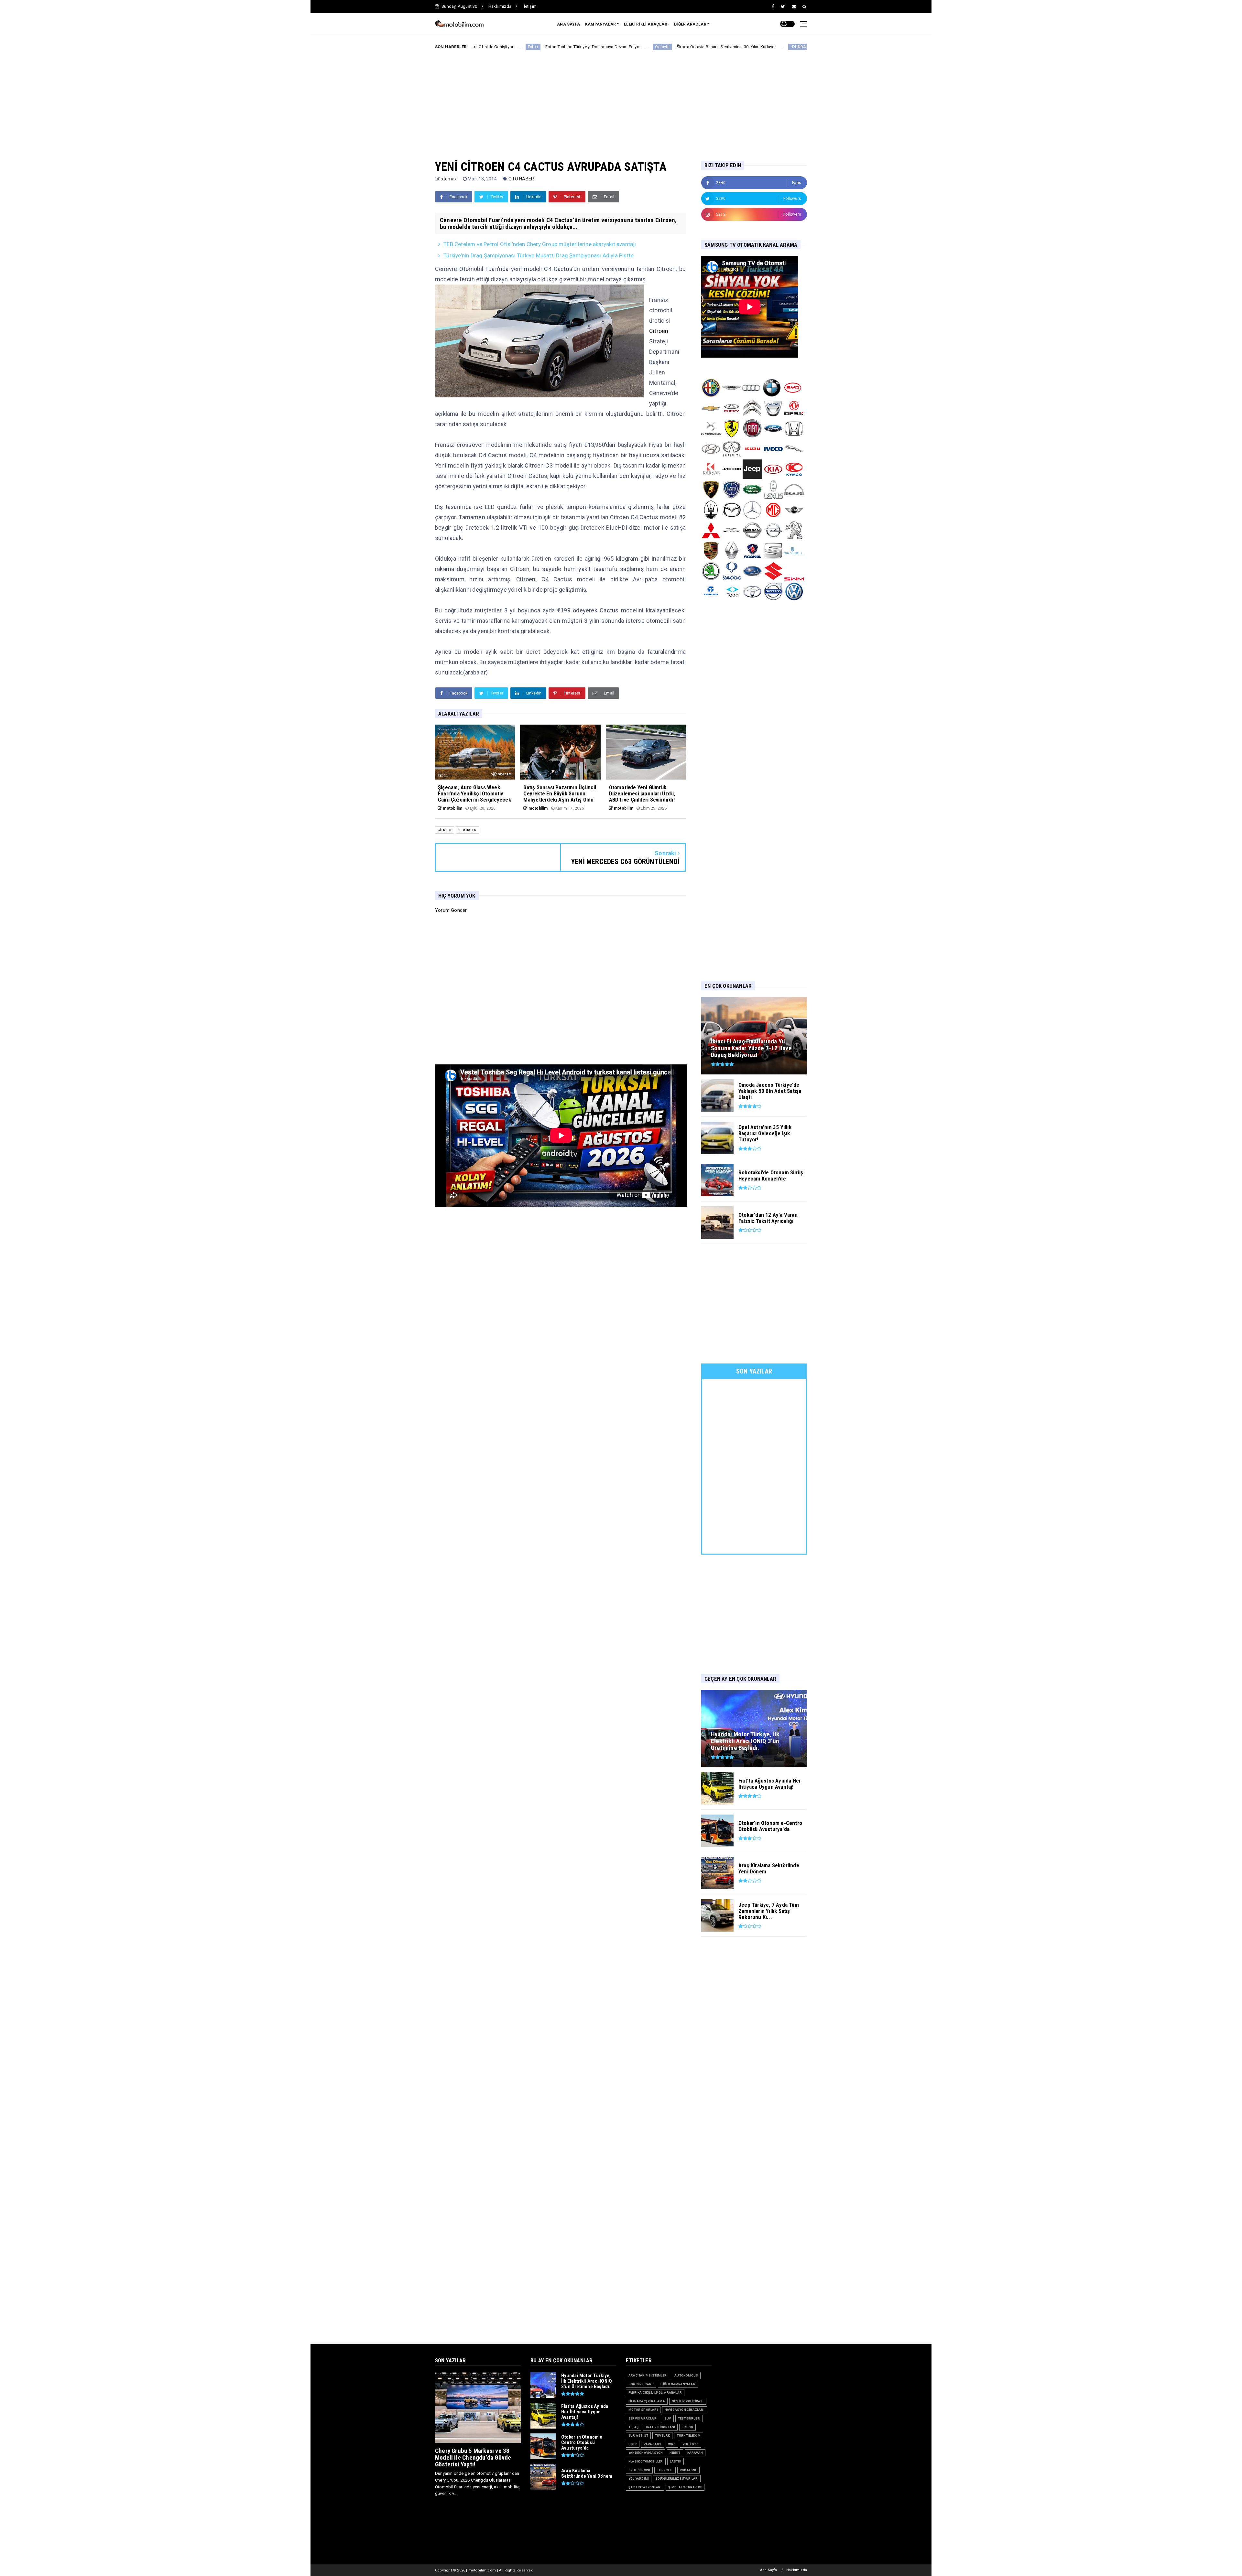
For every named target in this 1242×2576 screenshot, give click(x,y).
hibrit (675, 2453)
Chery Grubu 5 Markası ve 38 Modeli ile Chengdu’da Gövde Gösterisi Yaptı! (473, 2457)
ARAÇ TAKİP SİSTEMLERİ (648, 2375)
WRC (672, 2444)
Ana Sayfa (769, 2570)
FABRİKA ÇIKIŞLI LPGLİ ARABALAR (655, 2393)
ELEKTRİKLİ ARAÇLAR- (646, 24)
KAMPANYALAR (600, 24)
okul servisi (639, 2470)
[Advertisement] (621, 100)
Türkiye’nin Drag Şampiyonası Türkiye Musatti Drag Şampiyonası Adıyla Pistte (539, 255)
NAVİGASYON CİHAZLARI (685, 2410)
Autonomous (686, 2375)
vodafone (688, 2470)
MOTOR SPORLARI (643, 2410)
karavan (695, 2453)
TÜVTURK (662, 2436)
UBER (633, 2444)
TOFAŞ (633, 2427)
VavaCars (653, 2444)
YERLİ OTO (691, 2444)
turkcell (665, 2470)
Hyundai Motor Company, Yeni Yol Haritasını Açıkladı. (629, 47)
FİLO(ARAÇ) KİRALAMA (647, 2401)
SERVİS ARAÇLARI (643, 2418)
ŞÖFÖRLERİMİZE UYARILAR (677, 2479)
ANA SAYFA (568, 24)
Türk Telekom (688, 2436)
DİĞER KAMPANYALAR (678, 2384)
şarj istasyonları (645, 2487)
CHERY (700, 47)
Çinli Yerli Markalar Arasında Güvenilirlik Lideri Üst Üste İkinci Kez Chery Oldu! (787, 47)
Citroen (659, 331)
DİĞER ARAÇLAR (690, 24)
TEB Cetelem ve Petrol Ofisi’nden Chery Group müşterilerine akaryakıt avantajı (540, 244)
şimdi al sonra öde (685, 2487)
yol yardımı (639, 2479)
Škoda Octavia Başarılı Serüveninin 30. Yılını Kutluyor (490, 47)
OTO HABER (521, 179)
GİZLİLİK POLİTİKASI (688, 2401)
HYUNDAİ (562, 47)
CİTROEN (445, 830)
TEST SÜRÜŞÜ (689, 2418)
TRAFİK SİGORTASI (660, 2427)
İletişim (529, 6)
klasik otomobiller (646, 2461)
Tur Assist (638, 2436)
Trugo (687, 2427)
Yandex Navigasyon (646, 2453)
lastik (675, 2461)
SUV (668, 2418)
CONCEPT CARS (641, 2384)
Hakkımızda (500, 6)
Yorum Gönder (451, 910)
